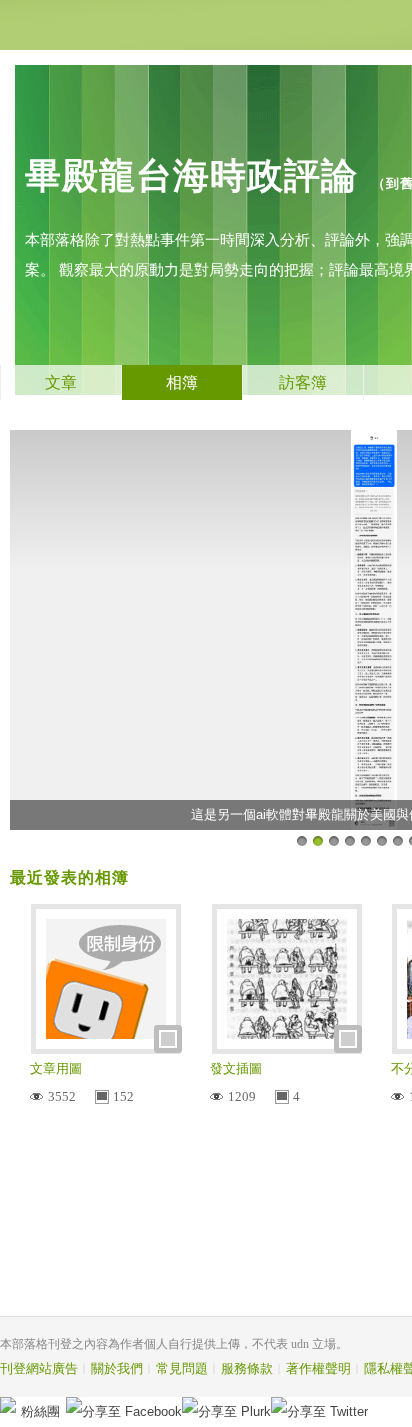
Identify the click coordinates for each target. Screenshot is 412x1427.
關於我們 (117, 1368)
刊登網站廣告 (39, 1368)
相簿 (182, 382)
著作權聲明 (318, 1368)
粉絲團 (40, 1411)
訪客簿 (303, 382)
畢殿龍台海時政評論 (191, 175)
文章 (61, 382)
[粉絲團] (8, 1405)
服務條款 (247, 1368)
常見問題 (182, 1368)
